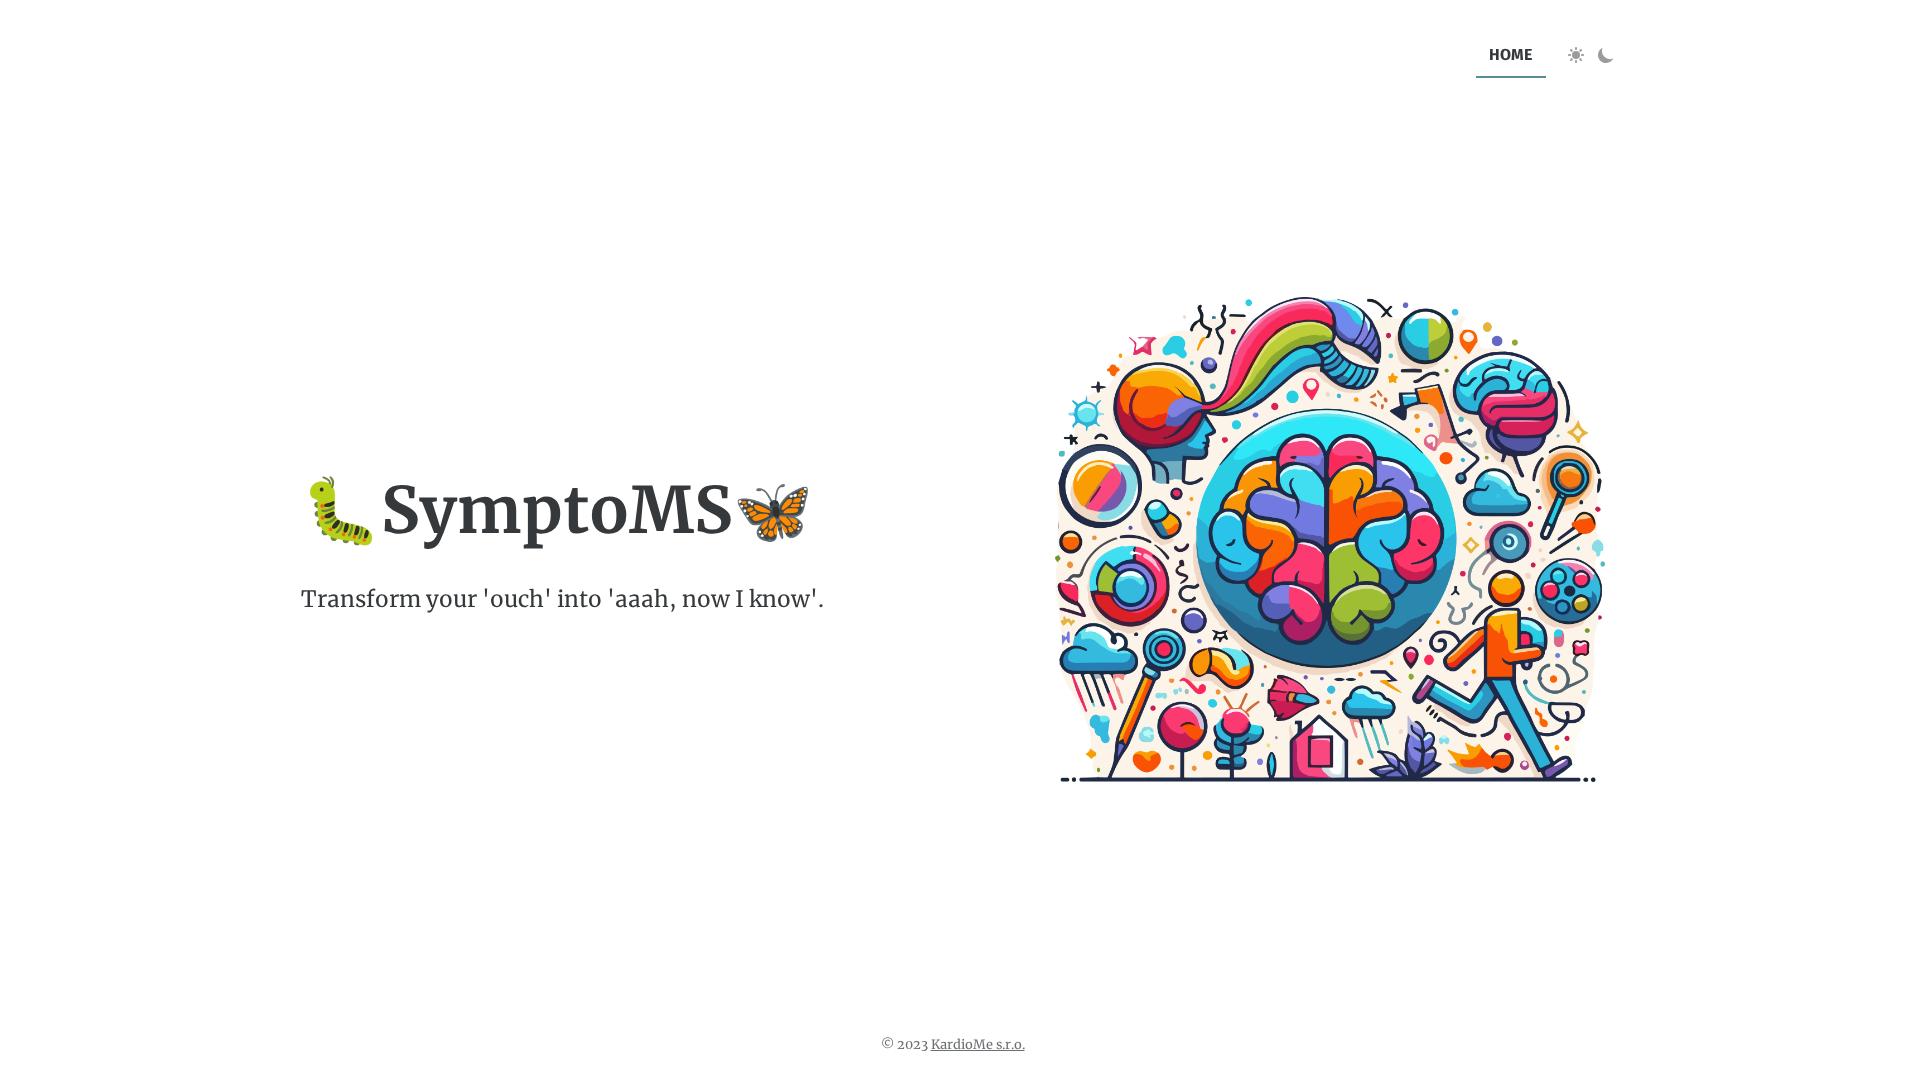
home (1510, 54)
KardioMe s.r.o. (978, 1044)
